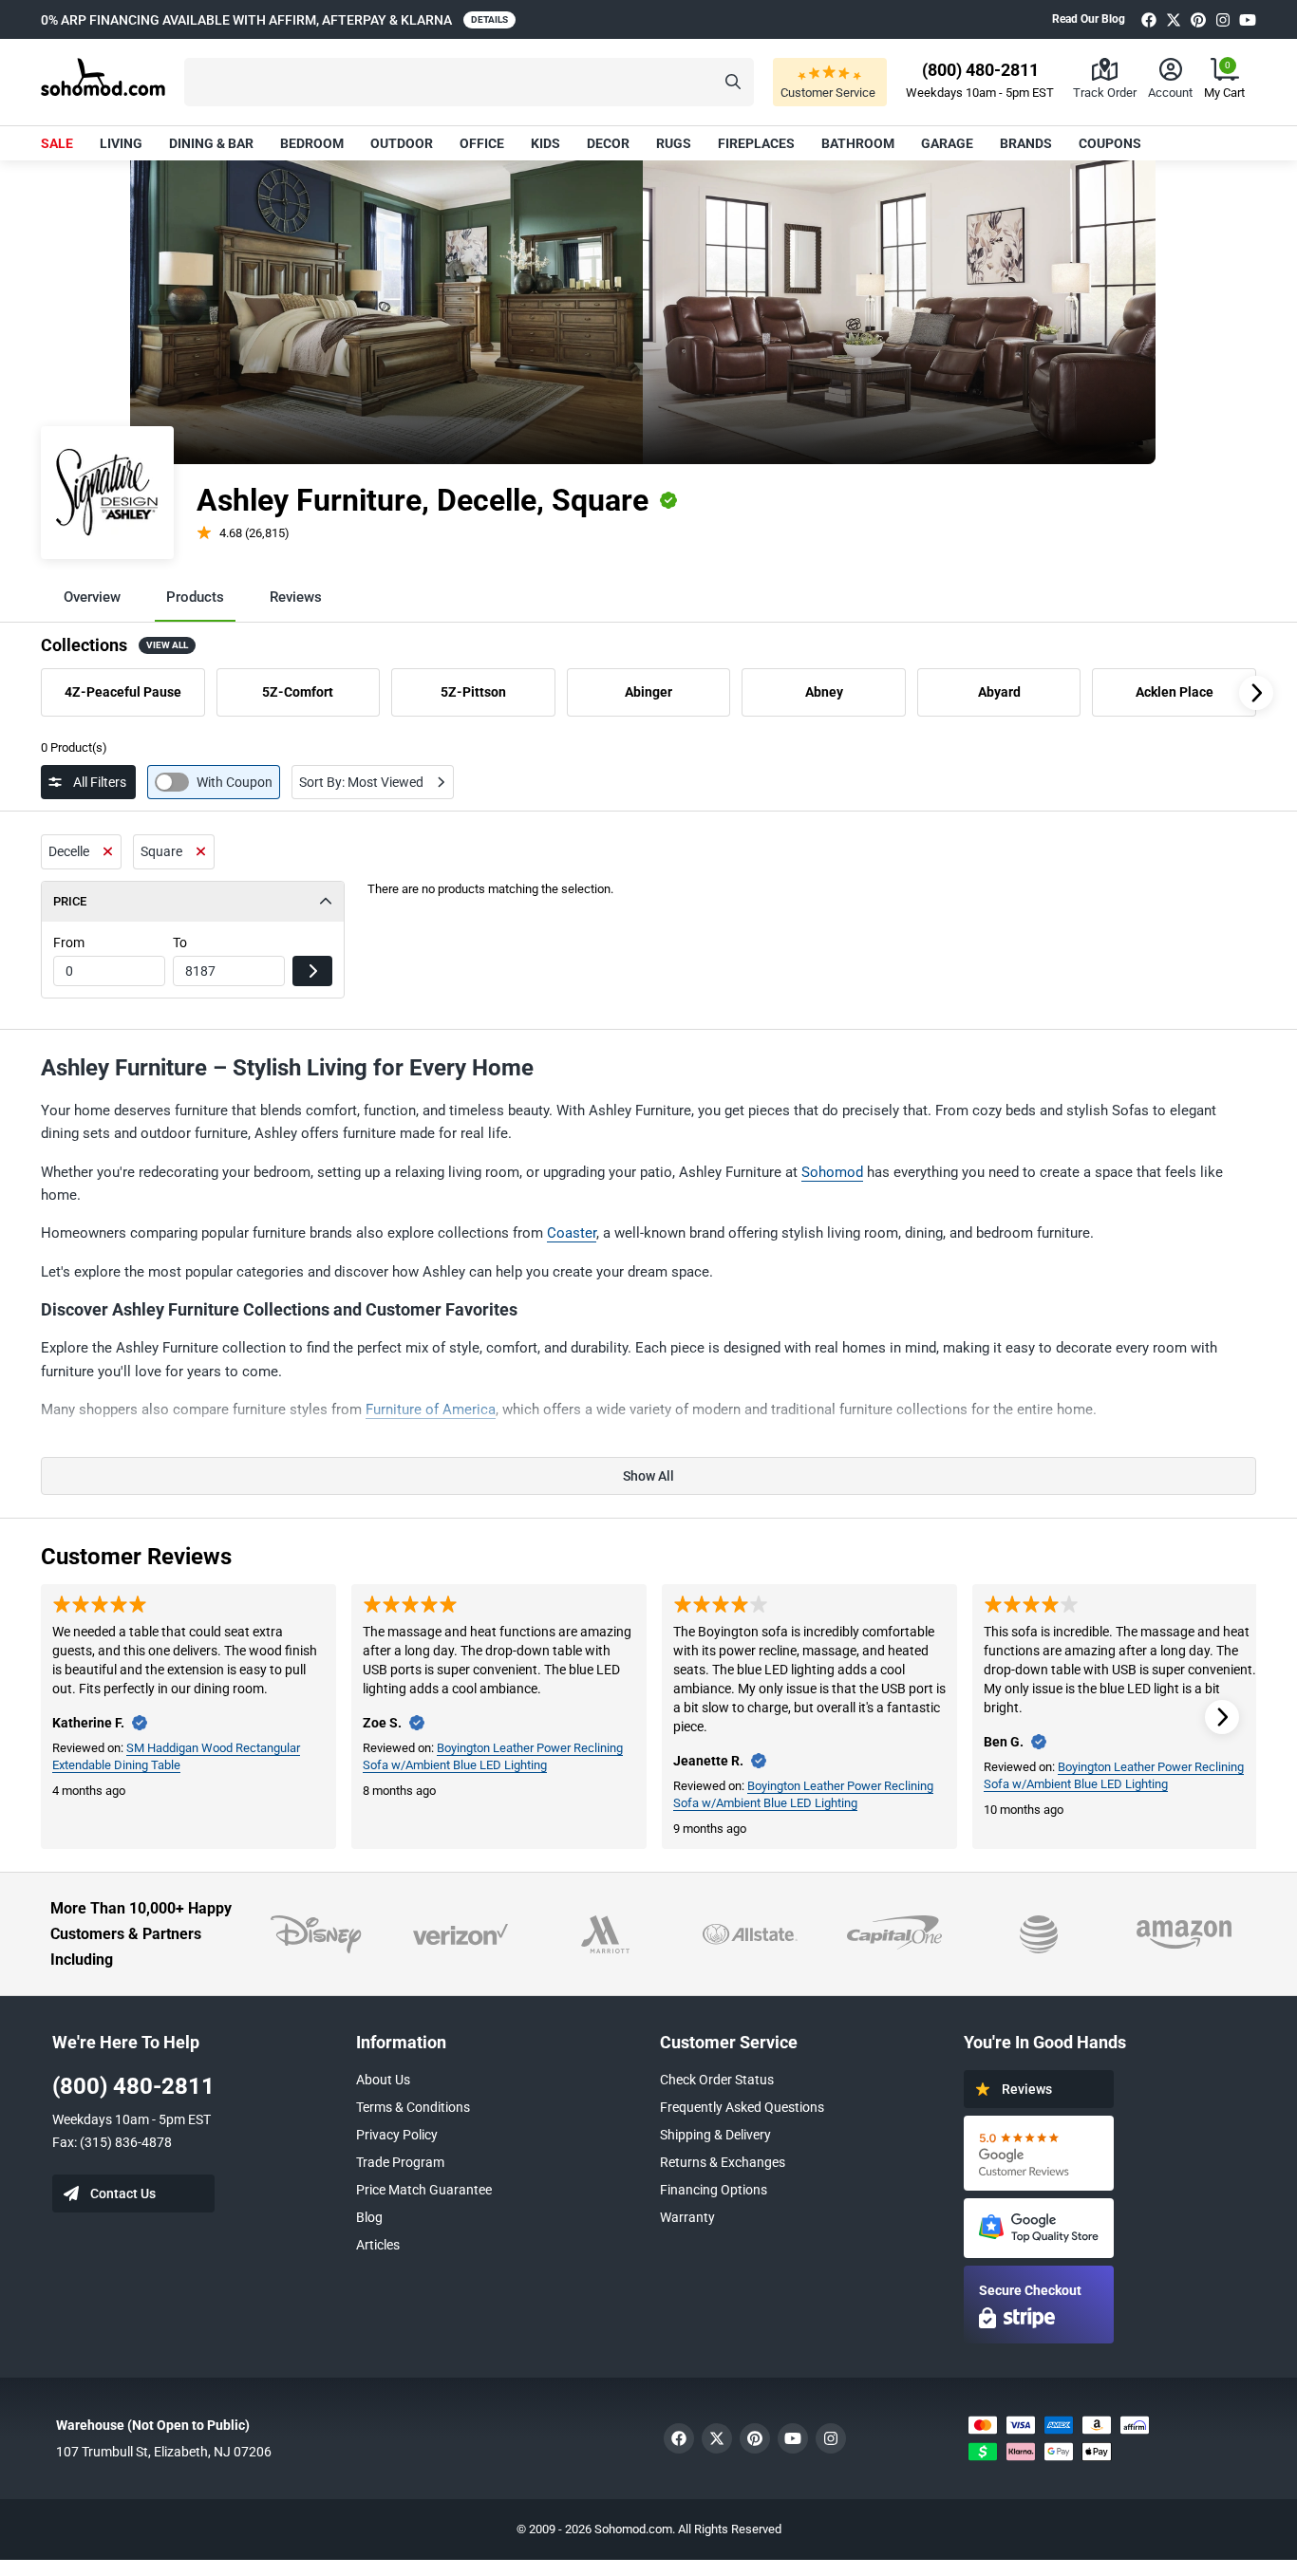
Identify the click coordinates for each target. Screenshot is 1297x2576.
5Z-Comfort (298, 692)
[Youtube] (1248, 19)
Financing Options (714, 2190)
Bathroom (858, 143)
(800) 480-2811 (133, 2086)
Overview (92, 597)
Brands (1026, 143)
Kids (545, 143)
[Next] (1256, 693)
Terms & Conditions (413, 2107)
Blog (369, 2217)
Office (482, 143)
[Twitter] (1174, 19)
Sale (57, 143)
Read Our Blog (1089, 19)
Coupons (1110, 143)
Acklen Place (1175, 692)
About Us (383, 2080)
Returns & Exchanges (723, 2162)
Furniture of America (431, 1409)
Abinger (648, 692)
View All (167, 645)
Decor (608, 143)
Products (195, 597)
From (69, 943)
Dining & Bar (211, 143)
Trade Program (400, 2162)
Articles (378, 2245)
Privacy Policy (397, 2135)
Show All (648, 1476)
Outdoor (402, 143)
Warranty (687, 2217)
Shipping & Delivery (715, 2135)
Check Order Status (717, 2080)
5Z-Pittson (473, 692)
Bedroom (312, 143)
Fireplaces (756, 143)
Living (121, 143)
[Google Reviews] (1039, 2153)
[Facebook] (1149, 19)
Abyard (999, 692)
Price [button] (70, 901)
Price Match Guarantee (424, 2190)
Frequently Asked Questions (742, 2107)
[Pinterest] (1198, 19)
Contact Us (123, 2193)
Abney (824, 692)
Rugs (674, 143)
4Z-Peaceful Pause (123, 692)
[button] (469, 82)
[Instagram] (1223, 19)
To (180, 943)
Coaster (572, 1233)
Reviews (296, 597)
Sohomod (832, 1172)
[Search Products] (733, 82)
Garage (947, 143)
